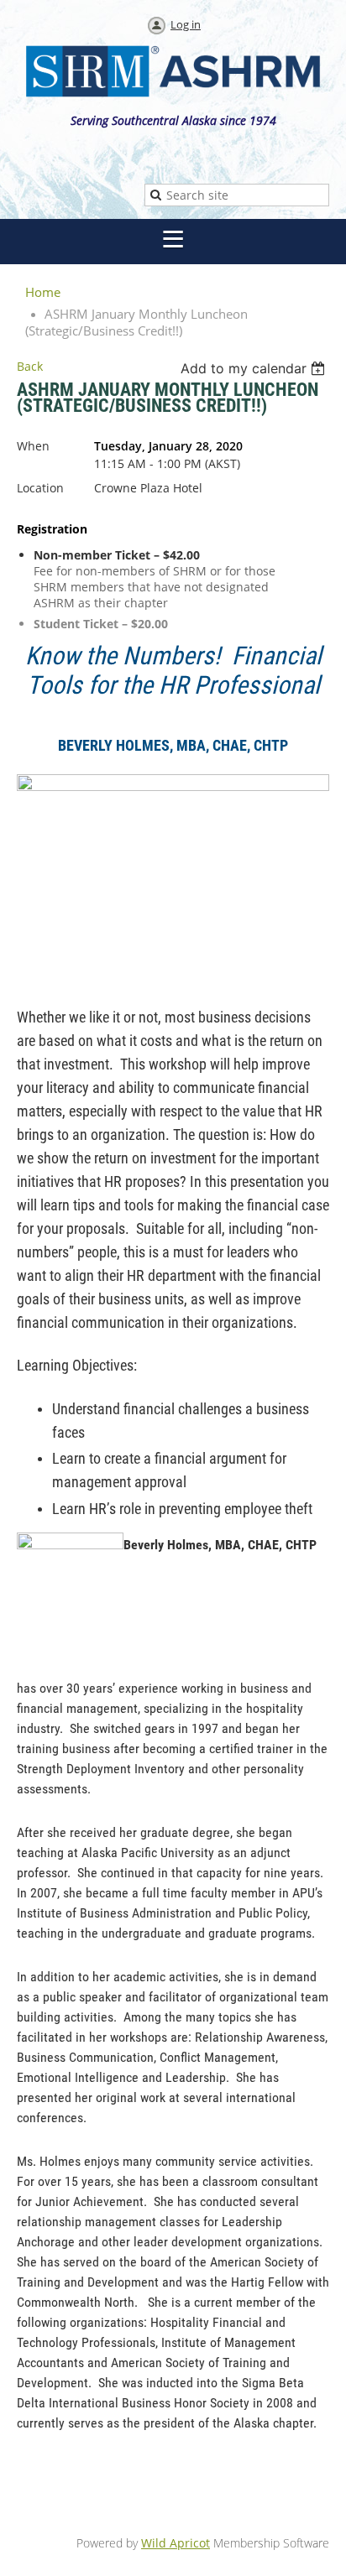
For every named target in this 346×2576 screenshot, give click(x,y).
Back (30, 366)
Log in (186, 24)
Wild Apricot (176, 2543)
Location (40, 488)
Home (43, 292)
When (33, 446)
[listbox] (255, 368)
